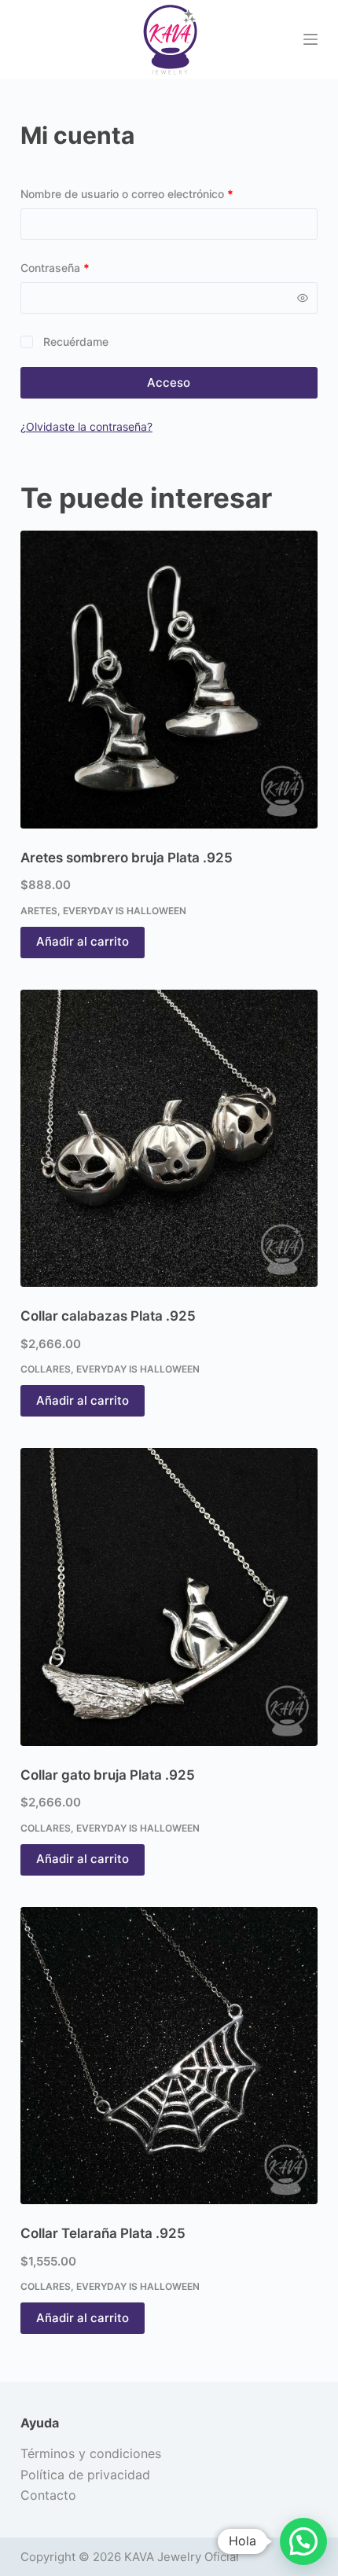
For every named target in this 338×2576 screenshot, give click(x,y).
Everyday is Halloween (125, 911)
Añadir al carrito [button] (83, 941)
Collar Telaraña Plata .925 (103, 2233)
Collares (46, 1369)
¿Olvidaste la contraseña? (86, 426)
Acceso (169, 382)
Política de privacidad (85, 2475)
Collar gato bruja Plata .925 (108, 1775)
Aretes (39, 911)
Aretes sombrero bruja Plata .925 (127, 858)
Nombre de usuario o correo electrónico (155, 193)
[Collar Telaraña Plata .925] (169, 2056)
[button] (303, 2541)
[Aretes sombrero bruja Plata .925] (169, 679)
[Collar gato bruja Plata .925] (169, 1597)
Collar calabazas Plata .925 (108, 1316)
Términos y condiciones (91, 2453)
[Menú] (310, 39)
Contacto (48, 2495)
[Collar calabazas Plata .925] (169, 1138)
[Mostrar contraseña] (303, 298)
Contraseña (83, 267)
